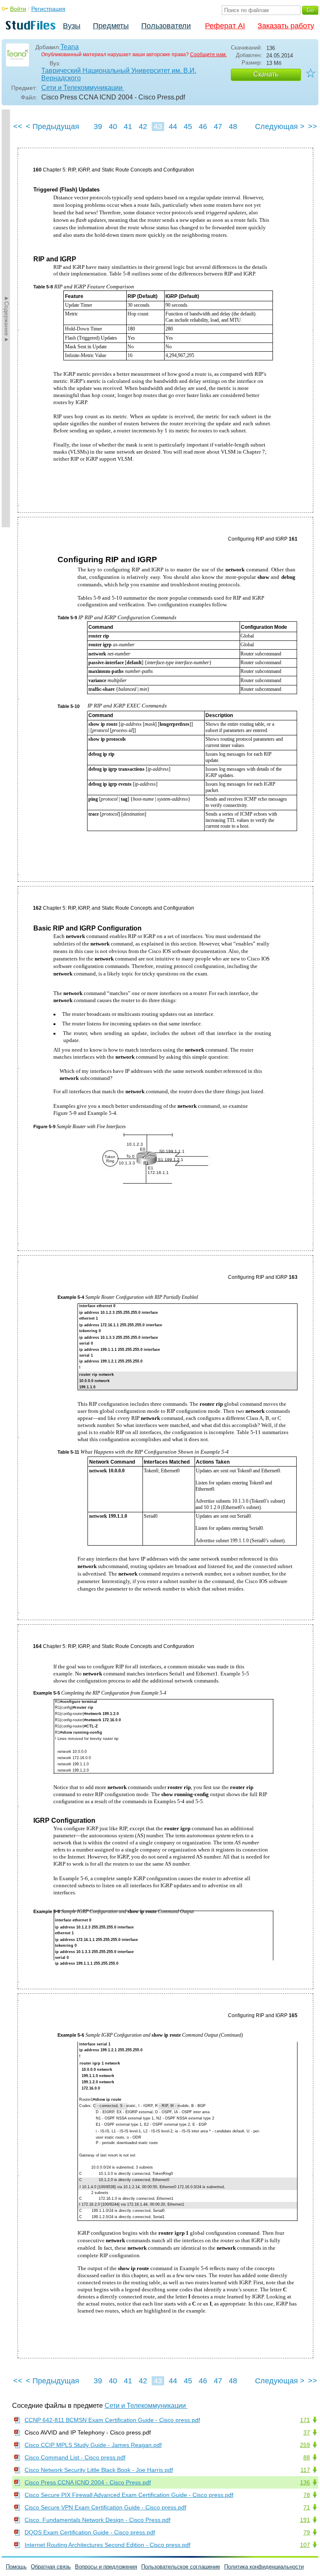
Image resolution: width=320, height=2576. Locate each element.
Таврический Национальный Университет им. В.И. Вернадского (119, 74)
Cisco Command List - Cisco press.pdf (75, 2457)
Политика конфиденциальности (264, 2567)
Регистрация (48, 9)
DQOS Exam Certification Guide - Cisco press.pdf (90, 2532)
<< (18, 127)
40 (113, 127)
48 (233, 127)
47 (218, 127)
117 (305, 2470)
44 (173, 127)
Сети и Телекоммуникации (83, 88)
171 (305, 2420)
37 (307, 2432)
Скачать (266, 74)
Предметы (111, 26)
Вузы (72, 26)
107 (305, 2545)
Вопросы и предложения (106, 2567)
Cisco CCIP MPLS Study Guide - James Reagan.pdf (93, 2445)
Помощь (16, 2567)
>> (312, 127)
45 (188, 127)
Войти (18, 9)
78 (307, 2495)
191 (305, 2520)
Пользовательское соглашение (181, 2567)
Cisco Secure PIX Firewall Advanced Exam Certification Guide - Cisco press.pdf (129, 2495)
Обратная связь (51, 2567)
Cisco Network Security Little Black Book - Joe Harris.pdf (99, 2470)
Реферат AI (225, 26)
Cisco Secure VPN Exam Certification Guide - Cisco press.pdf (105, 2507)
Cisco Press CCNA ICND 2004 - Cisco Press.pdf (88, 2482)
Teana (70, 47)
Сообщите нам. (208, 55)
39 (98, 127)
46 (203, 127)
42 (143, 127)
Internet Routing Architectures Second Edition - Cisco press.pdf (107, 2545)
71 (307, 2507)
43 (158, 127)
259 (305, 2445)
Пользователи (166, 26)
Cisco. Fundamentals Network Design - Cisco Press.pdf (97, 2520)
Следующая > (280, 127)
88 (307, 2457)
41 (128, 127)
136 (305, 2482)
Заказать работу (286, 26)
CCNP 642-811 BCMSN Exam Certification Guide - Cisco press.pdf (112, 2420)
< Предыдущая (52, 127)
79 (307, 2532)
